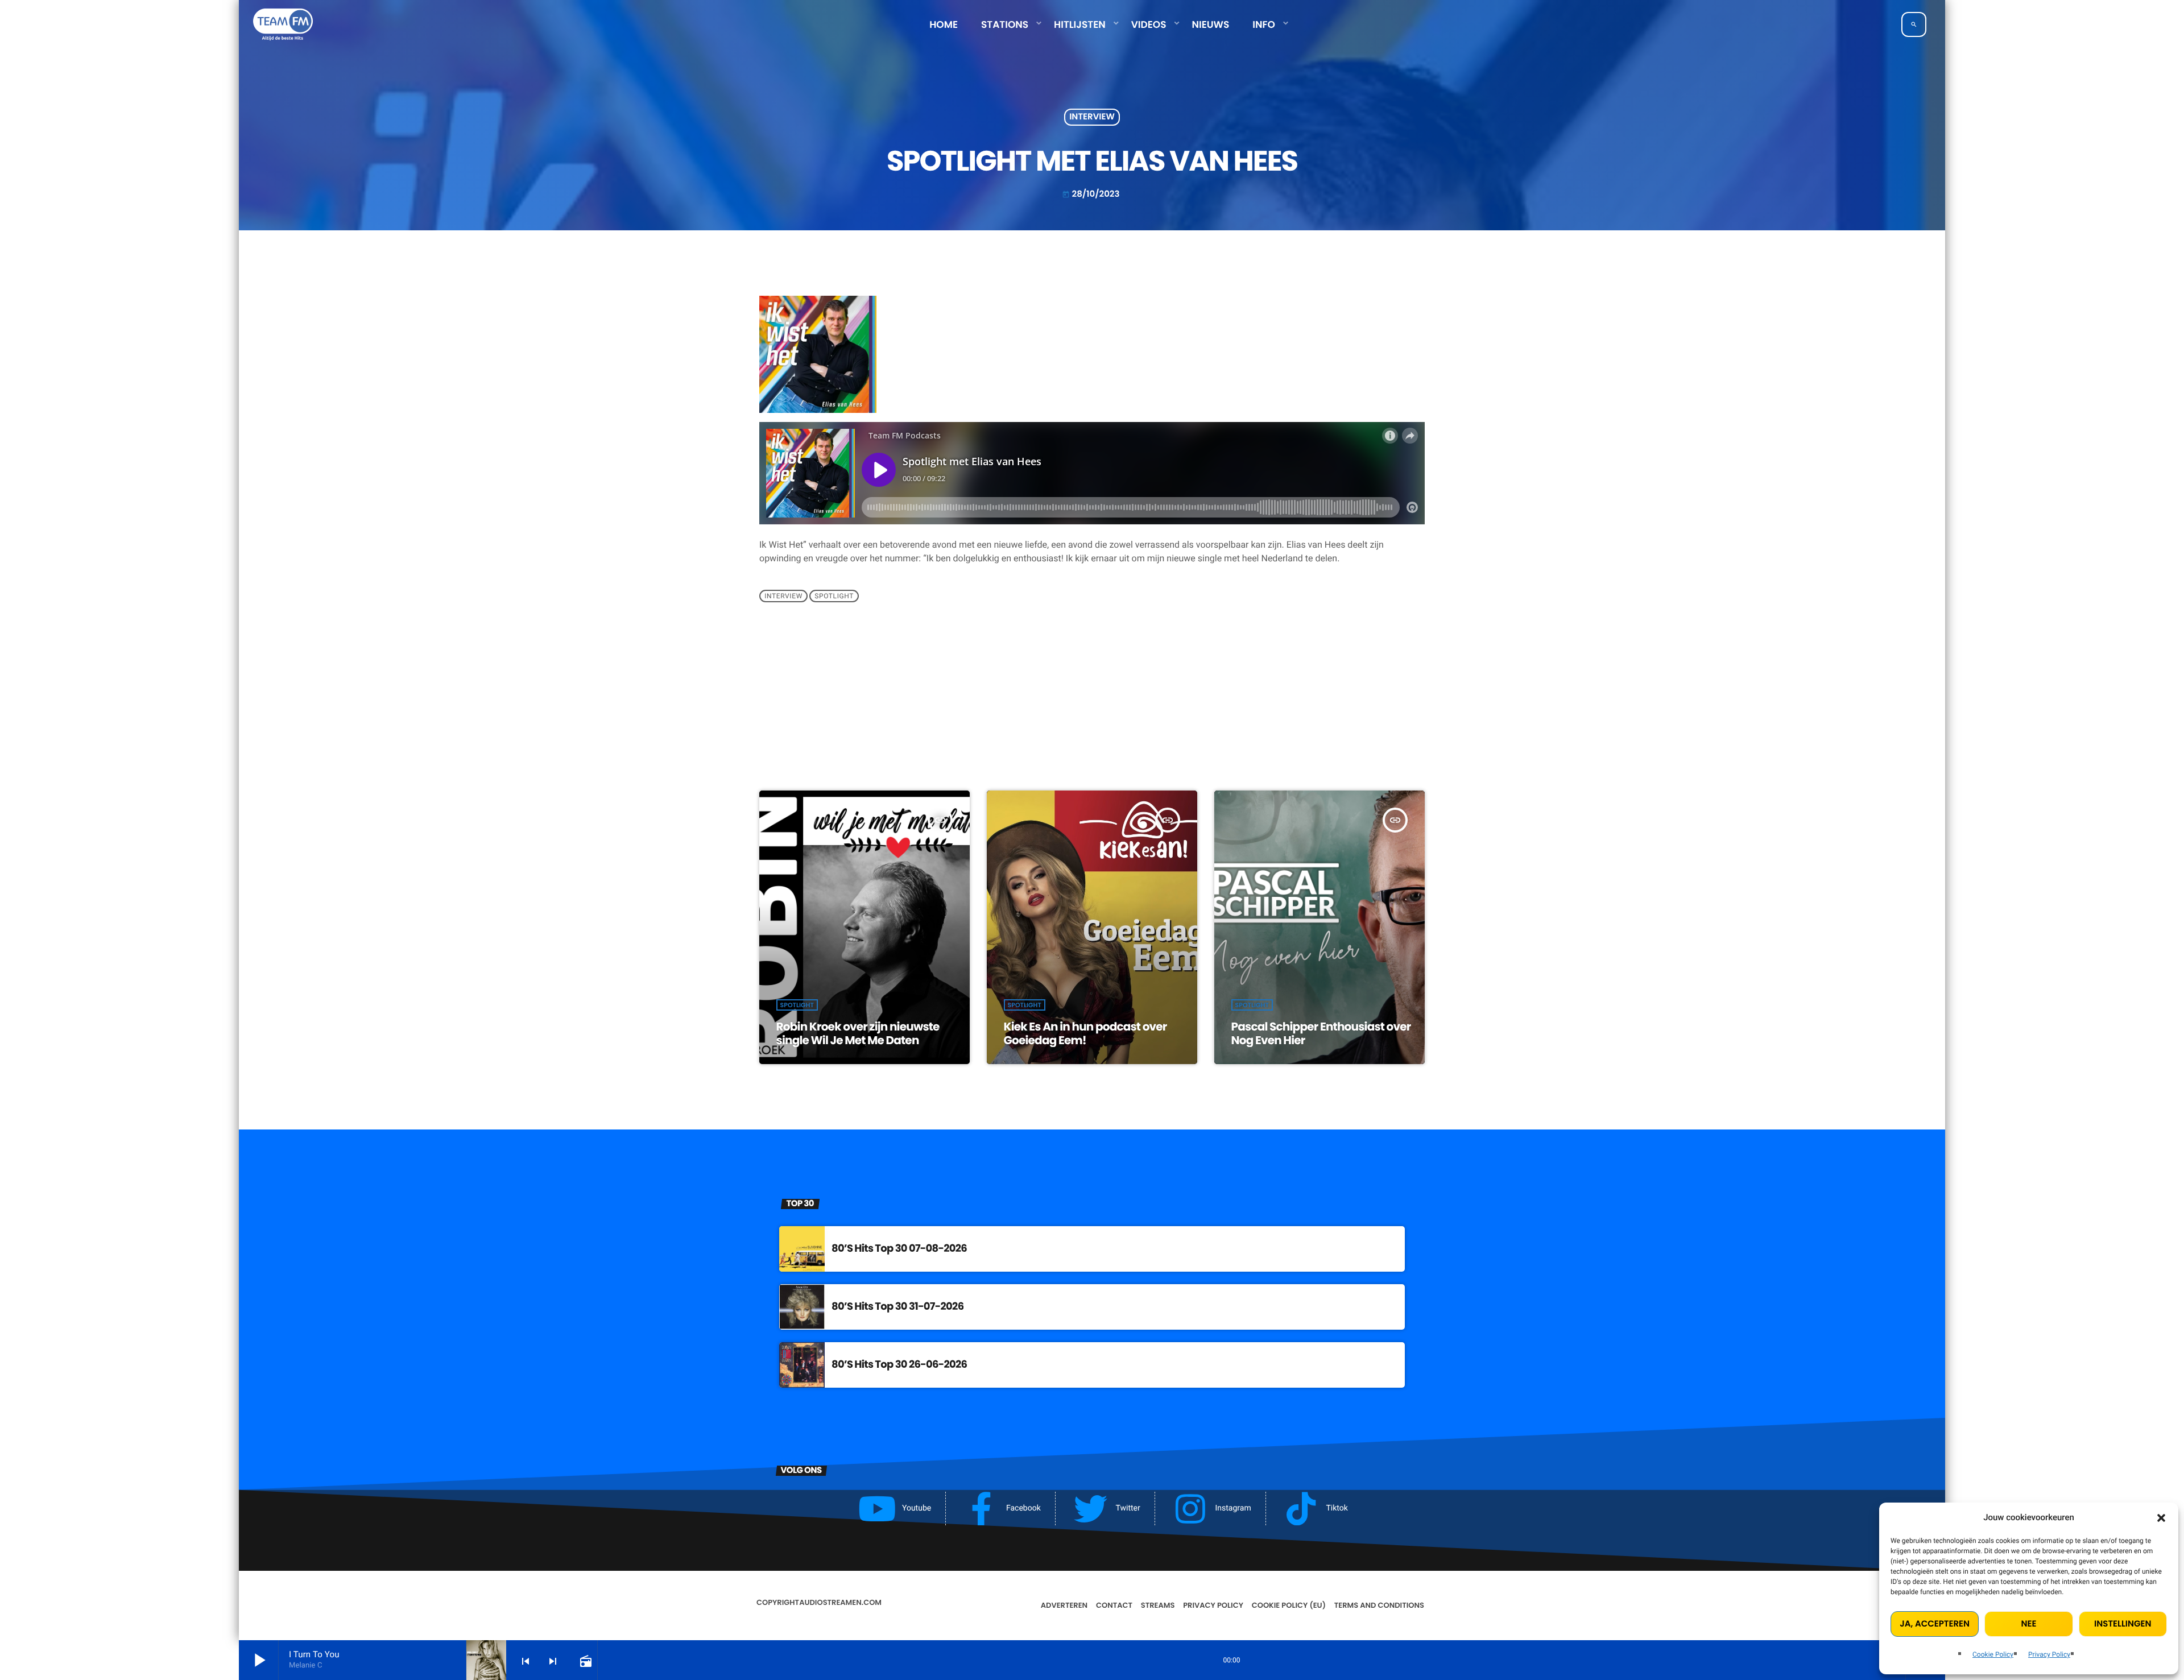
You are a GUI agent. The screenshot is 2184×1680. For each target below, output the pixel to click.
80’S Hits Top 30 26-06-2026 (899, 1365)
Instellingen (2123, 1624)
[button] (2161, 1518)
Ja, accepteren (1935, 1624)
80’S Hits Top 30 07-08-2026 (899, 1249)
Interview (1092, 117)
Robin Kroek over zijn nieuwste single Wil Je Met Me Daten (858, 1033)
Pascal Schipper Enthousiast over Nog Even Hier (1321, 1033)
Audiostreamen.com (840, 1602)
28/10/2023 (1091, 194)
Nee (2029, 1624)
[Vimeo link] (283, 24)
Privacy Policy (2049, 1654)
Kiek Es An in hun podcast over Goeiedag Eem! (1085, 1033)
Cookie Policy (1993, 1654)
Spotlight (834, 596)
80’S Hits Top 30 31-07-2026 (897, 1307)
